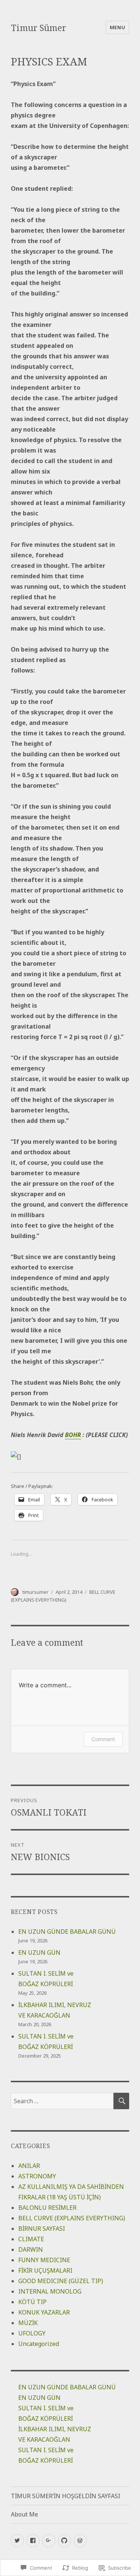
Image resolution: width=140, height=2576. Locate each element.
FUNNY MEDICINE (44, 2260)
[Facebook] (33, 2541)
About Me (24, 2514)
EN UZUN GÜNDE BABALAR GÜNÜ (67, 1932)
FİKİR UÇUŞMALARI (45, 2270)
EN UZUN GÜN (39, 1952)
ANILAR (29, 2166)
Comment (103, 1739)
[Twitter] (17, 2541)
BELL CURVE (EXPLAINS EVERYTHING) (72, 2218)
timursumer (35, 1592)
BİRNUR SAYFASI (42, 2229)
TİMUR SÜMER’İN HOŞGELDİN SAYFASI (66, 2496)
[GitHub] (64, 2541)
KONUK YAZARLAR (44, 2312)
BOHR (73, 1435)
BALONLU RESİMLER (47, 2208)
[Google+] (49, 2541)
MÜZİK (28, 2323)
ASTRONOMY (37, 2176)
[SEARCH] (121, 2101)
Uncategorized (39, 2344)
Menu (117, 27)
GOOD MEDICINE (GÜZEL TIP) (61, 2281)
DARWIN (31, 2249)
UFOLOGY (32, 2333)
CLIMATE (31, 2239)
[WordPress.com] (80, 2541)
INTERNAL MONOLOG (50, 2291)
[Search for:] (62, 2101)
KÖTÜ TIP (32, 2302)
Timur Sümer (38, 28)
